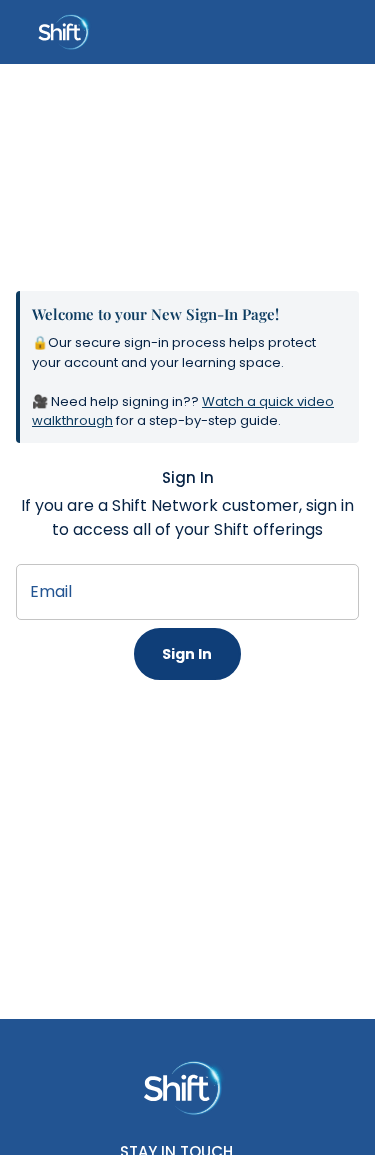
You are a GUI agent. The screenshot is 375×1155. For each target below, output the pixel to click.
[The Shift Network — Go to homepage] (188, 1088)
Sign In (187, 654)
